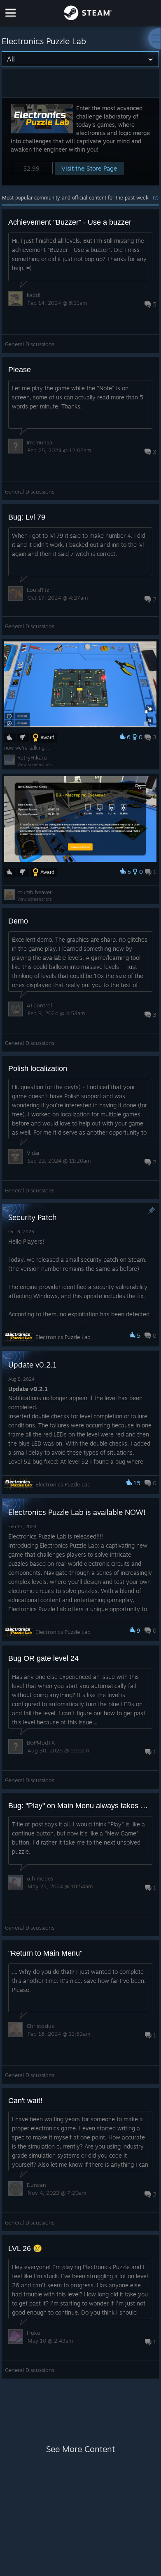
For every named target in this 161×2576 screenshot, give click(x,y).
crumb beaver (35, 892)
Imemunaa (40, 442)
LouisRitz (38, 590)
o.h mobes (40, 1878)
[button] (80, 141)
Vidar (33, 1153)
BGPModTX (41, 1743)
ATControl (39, 1005)
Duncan (36, 2185)
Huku (34, 2333)
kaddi (34, 295)
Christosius (40, 2026)
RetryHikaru (32, 757)
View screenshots (35, 764)
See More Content (80, 2449)
